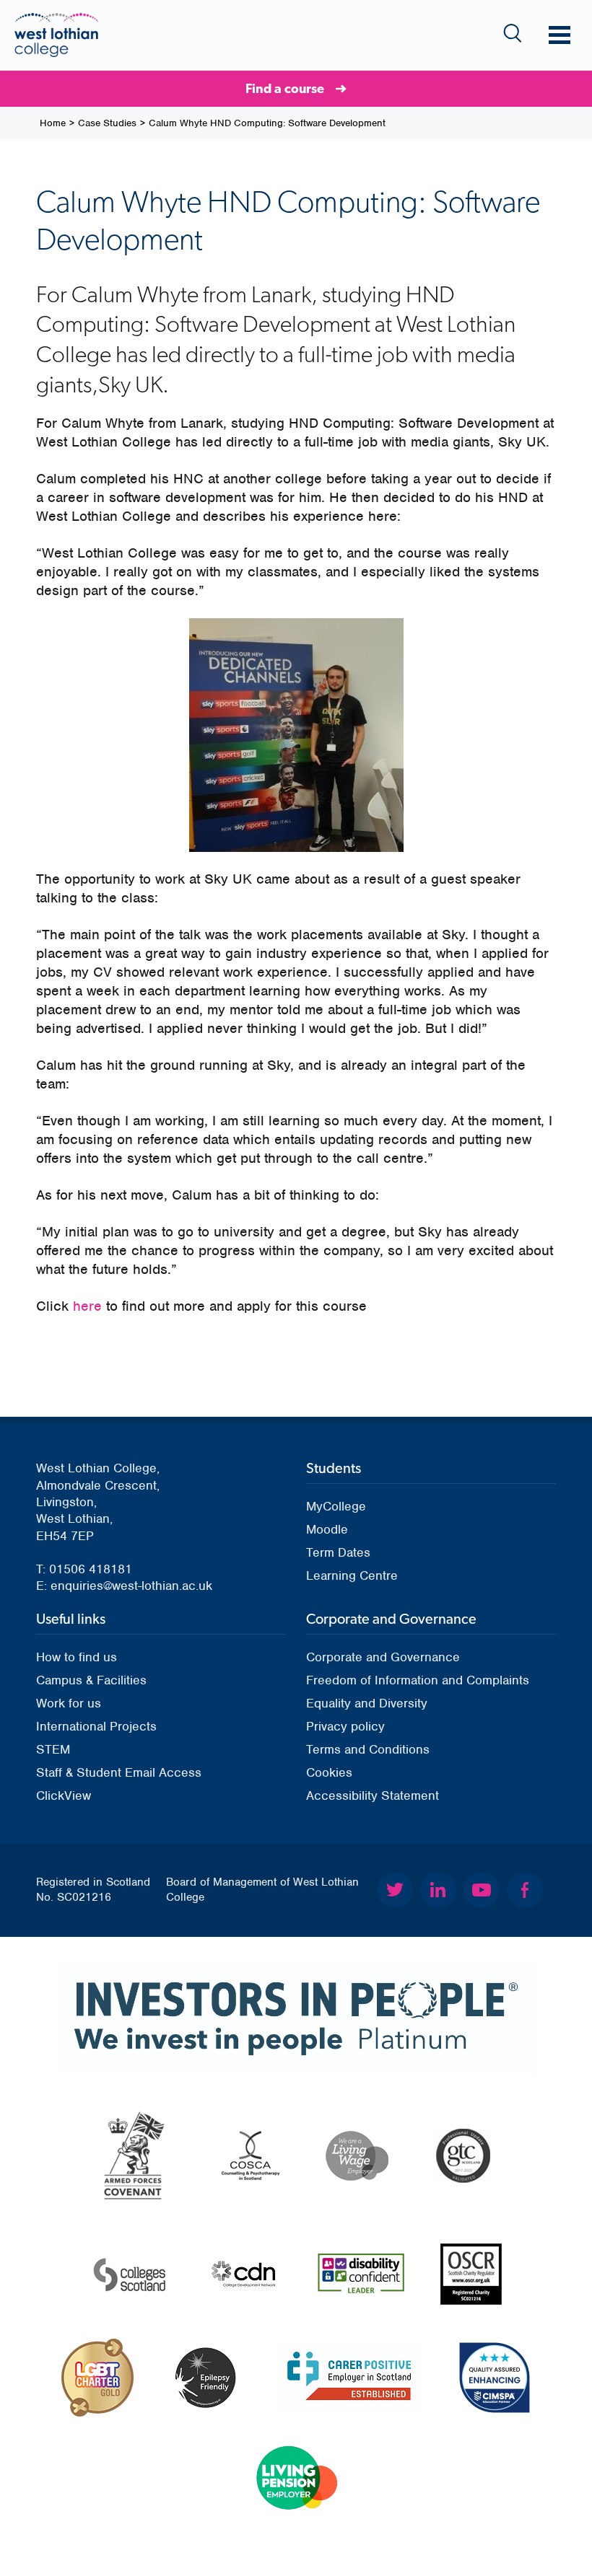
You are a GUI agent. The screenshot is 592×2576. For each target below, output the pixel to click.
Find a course (285, 88)
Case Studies (107, 123)
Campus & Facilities (91, 1680)
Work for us (69, 1703)
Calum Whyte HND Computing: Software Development (267, 123)
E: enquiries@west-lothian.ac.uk (124, 1586)
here (87, 1306)
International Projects (96, 1726)
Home (53, 123)
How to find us (77, 1657)
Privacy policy (345, 1726)
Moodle (327, 1529)
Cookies (329, 1772)
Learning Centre (352, 1575)
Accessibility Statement (373, 1795)
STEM (53, 1749)
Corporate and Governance (383, 1657)
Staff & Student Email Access (119, 1772)
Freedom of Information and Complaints (418, 1680)
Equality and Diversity (367, 1703)
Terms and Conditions (368, 1749)
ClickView (64, 1795)
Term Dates (338, 1552)
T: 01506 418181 (84, 1569)
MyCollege (336, 1506)
